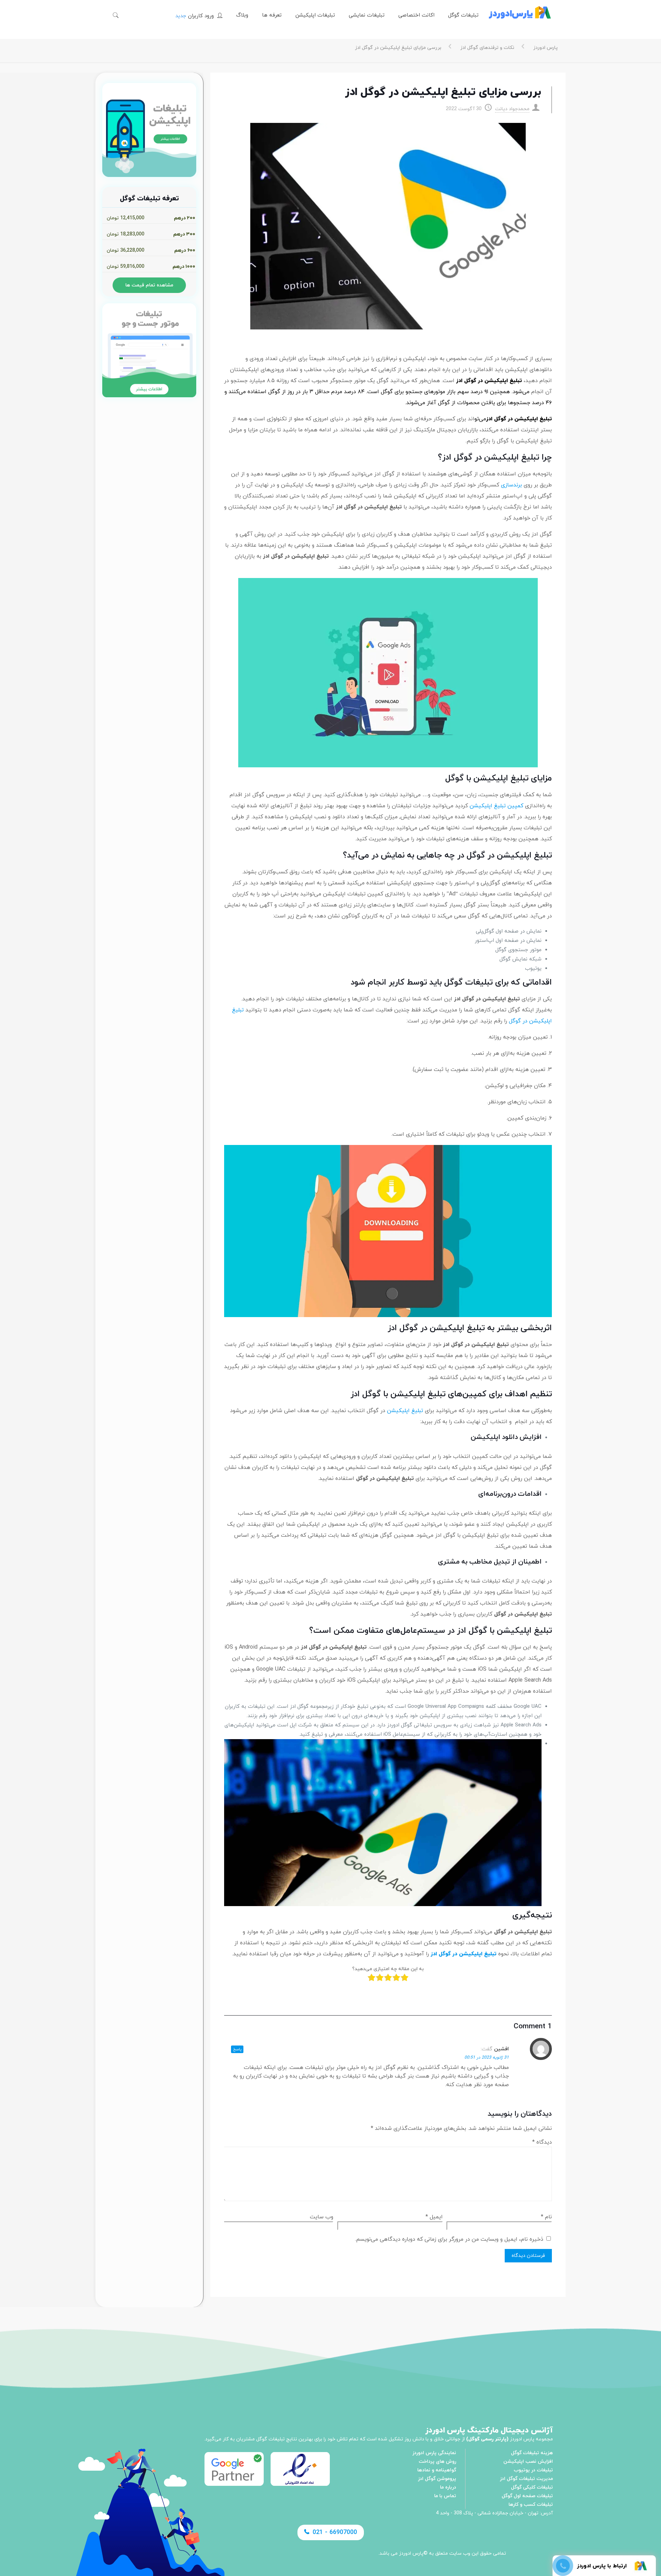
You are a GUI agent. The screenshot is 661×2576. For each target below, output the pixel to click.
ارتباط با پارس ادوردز (602, 2566)
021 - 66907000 (335, 2532)
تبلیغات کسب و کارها (531, 2505)
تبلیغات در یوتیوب (533, 2470)
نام (546, 2217)
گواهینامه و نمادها (437, 2470)
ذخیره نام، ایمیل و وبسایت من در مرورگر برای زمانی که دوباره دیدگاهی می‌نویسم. (449, 2239)
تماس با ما (445, 2496)
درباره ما (448, 2487)
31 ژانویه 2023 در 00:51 (487, 2058)
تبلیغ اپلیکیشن (405, 1411)
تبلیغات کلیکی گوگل (532, 2487)
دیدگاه (542, 2142)
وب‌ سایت (322, 2217)
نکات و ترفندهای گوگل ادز (487, 48)
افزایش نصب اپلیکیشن (528, 2462)
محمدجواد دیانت (512, 109)
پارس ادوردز (545, 48)
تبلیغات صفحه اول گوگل (527, 2496)
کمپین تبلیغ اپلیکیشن (496, 806)
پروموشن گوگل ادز (437, 2479)
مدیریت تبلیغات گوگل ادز (526, 2479)
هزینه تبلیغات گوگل (532, 2453)
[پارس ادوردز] (520, 15)
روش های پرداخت (437, 2462)
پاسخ (237, 2049)
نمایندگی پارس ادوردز (434, 2453)
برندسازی (511, 485)
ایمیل (434, 2217)
